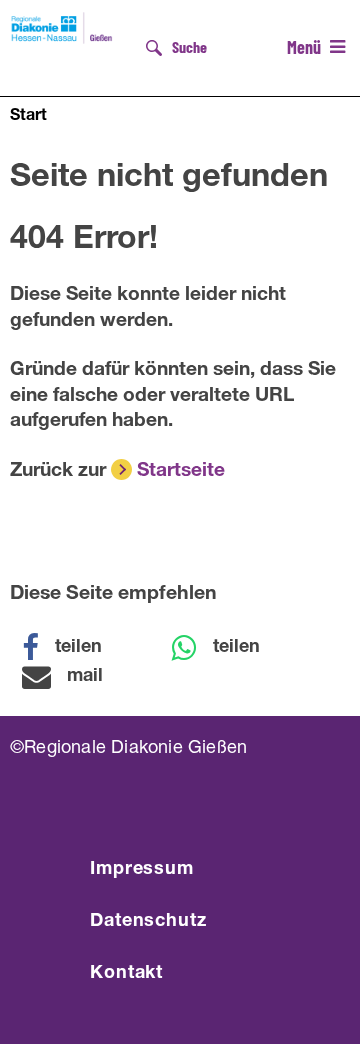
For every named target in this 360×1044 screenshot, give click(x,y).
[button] (75, 648)
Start (28, 117)
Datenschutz (148, 922)
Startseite (181, 471)
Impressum (142, 870)
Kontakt (126, 974)
